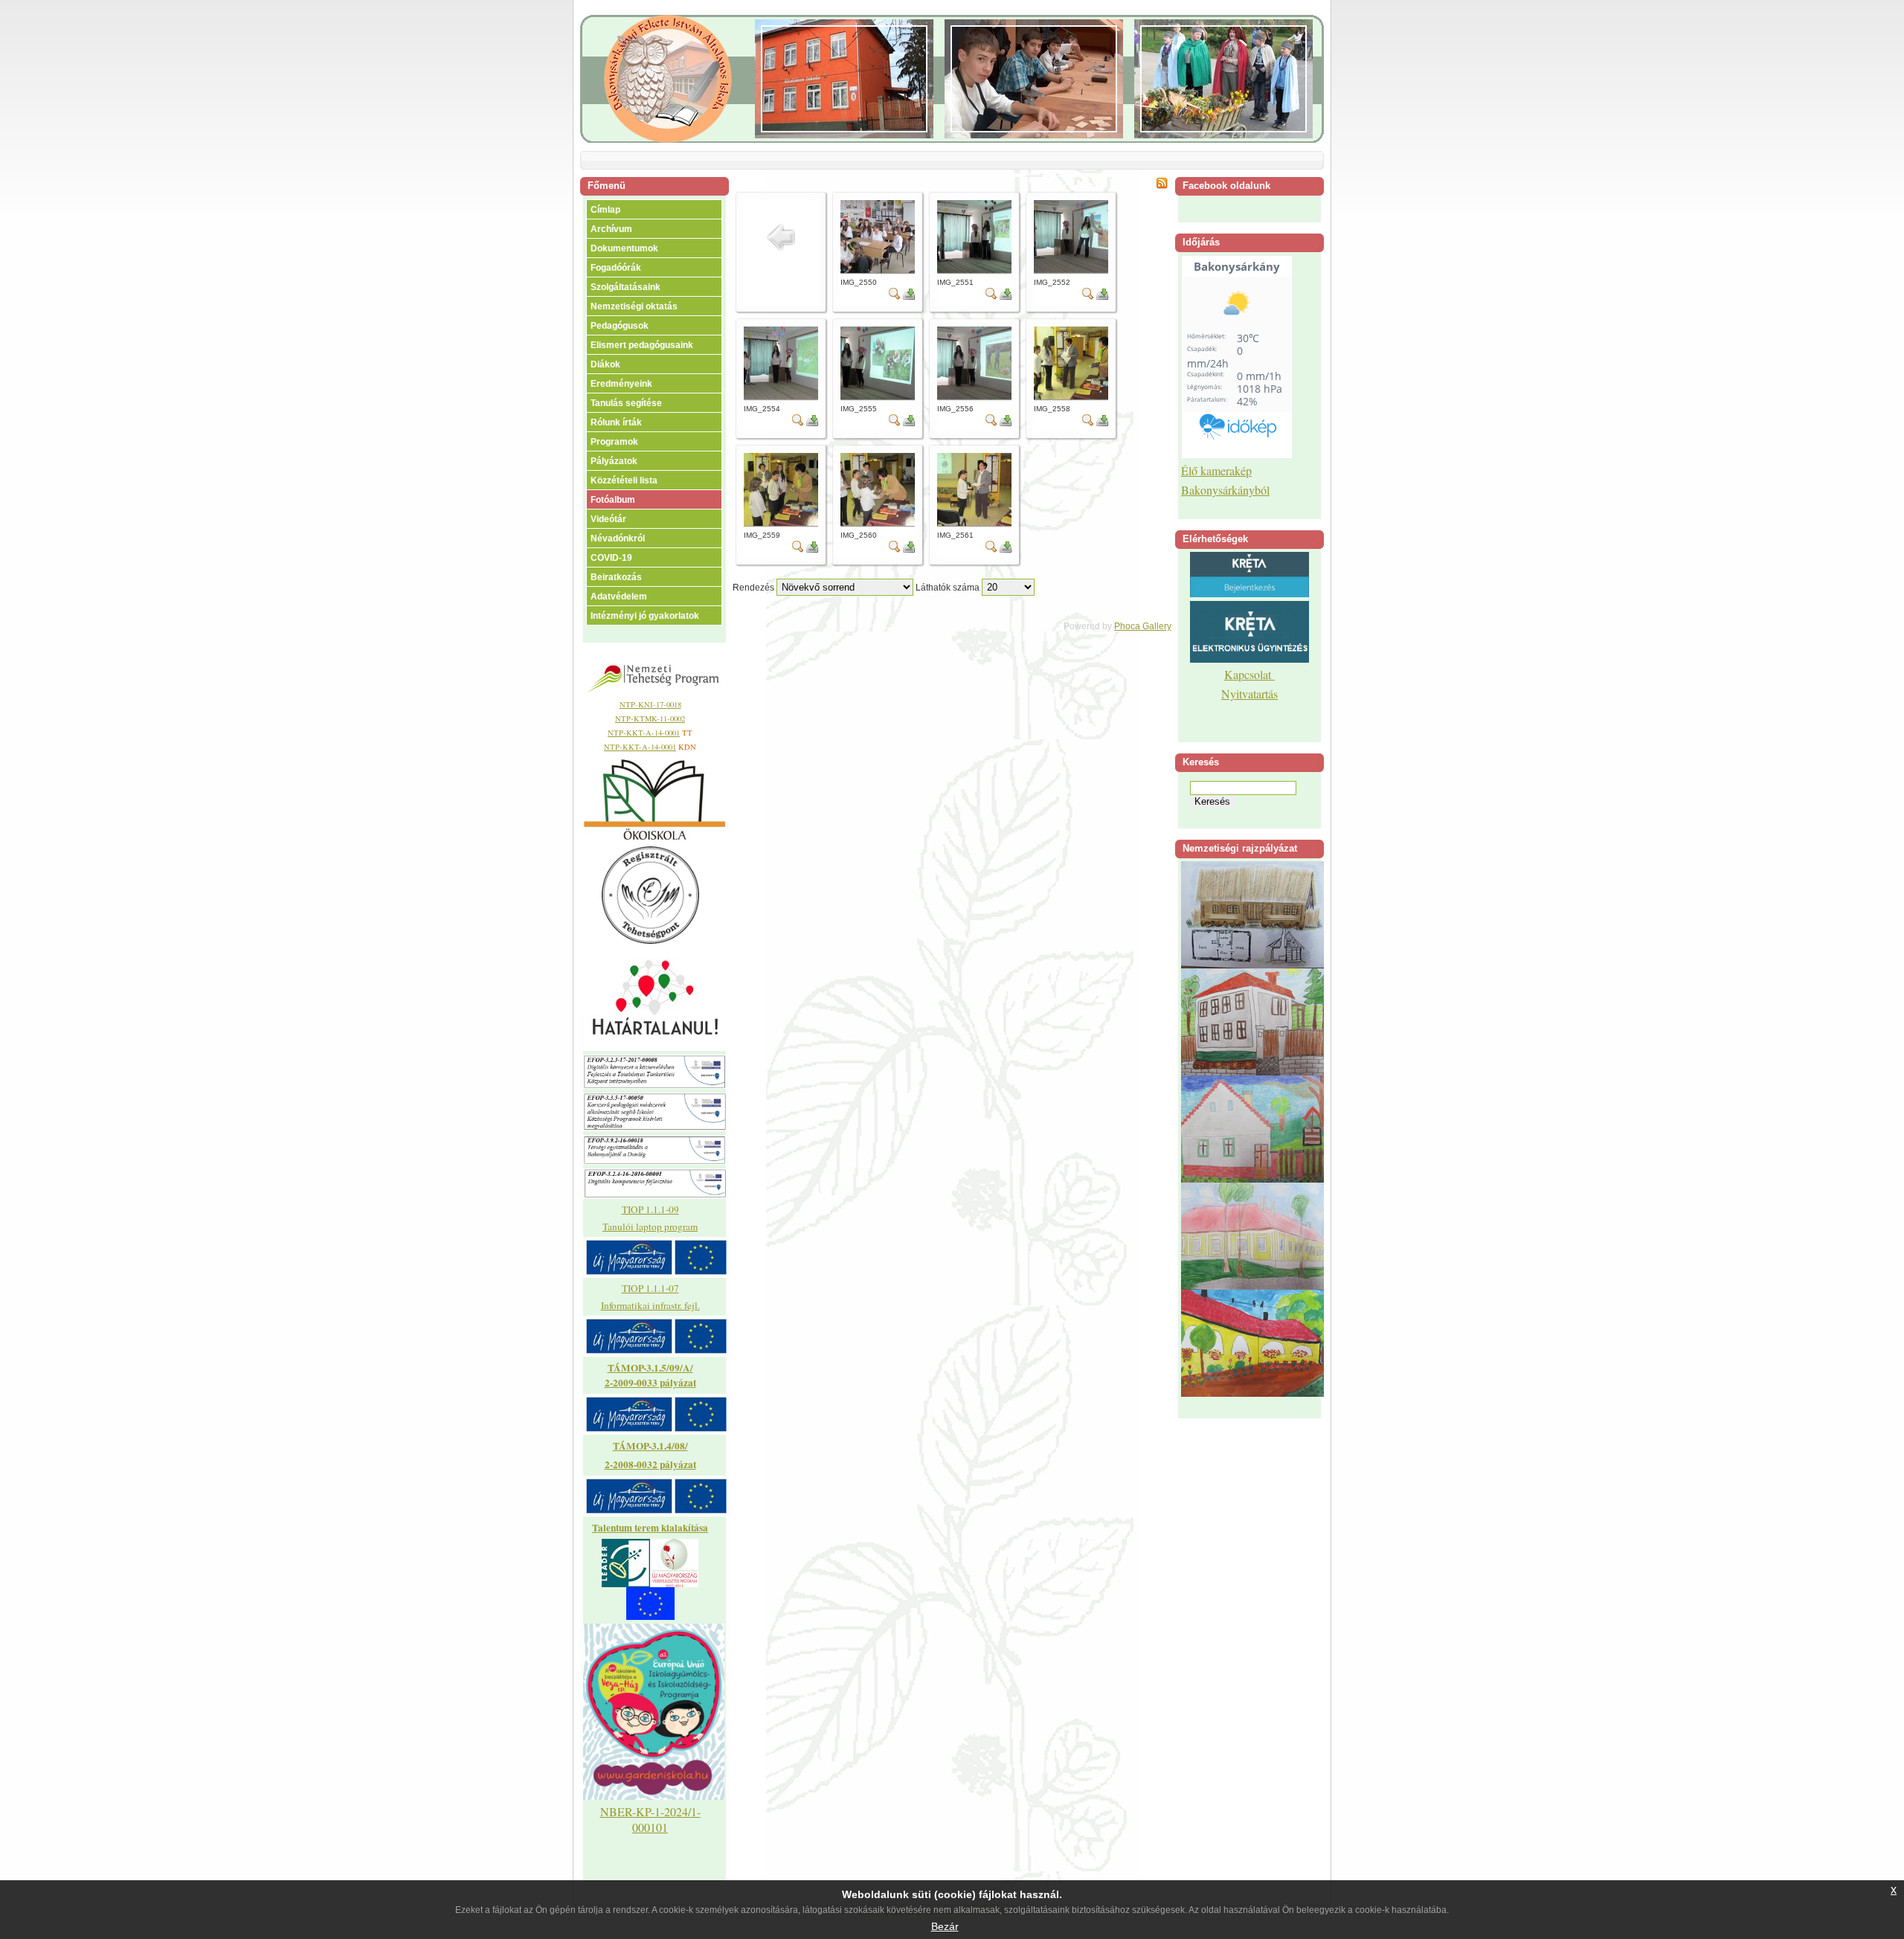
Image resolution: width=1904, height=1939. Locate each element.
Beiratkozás (616, 577)
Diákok (605, 364)
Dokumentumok (624, 248)
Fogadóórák (616, 268)
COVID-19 (611, 558)
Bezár (945, 1926)
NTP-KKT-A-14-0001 (644, 733)
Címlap (605, 210)
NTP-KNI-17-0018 (650, 704)
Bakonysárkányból (1225, 490)
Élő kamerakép (1216, 470)
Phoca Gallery (1143, 626)
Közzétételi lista (624, 480)
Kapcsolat (1249, 674)
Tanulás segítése (626, 403)
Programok (614, 442)
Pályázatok (614, 461)
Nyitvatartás (1249, 694)
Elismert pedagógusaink (642, 345)
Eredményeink (621, 384)
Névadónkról (618, 538)
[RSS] (1162, 186)
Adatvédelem (619, 597)
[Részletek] (895, 297)
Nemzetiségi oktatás (634, 306)
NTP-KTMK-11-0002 (650, 718)
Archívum (611, 229)
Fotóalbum (613, 500)
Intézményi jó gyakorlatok (645, 616)
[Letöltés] (909, 297)
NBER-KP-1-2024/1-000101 (650, 1819)
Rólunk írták (616, 422)
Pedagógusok (620, 326)
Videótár (608, 519)
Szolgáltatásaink (625, 287)
